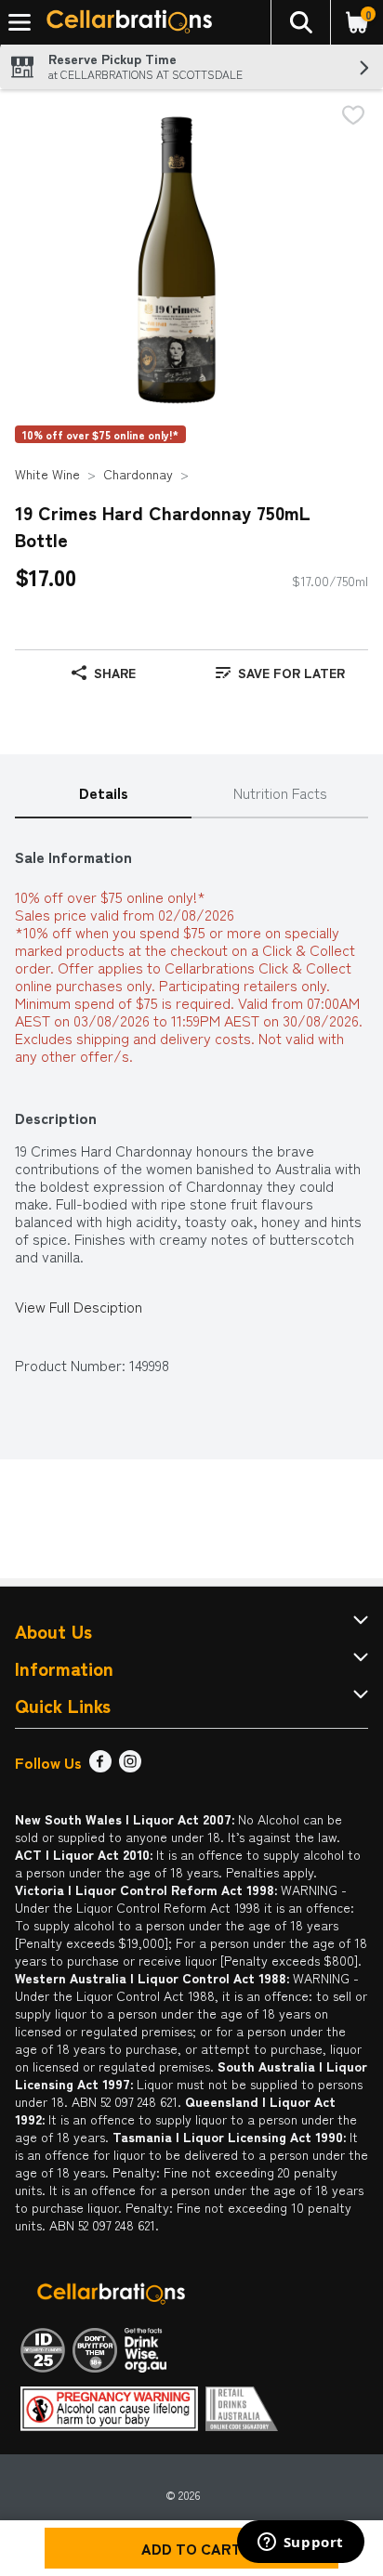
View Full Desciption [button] (79, 1307)
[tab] (103, 794)
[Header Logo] (125, 23)
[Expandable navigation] (20, 22)
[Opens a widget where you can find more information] (300, 2543)
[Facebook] (100, 1766)
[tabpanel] (191, 1102)
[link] (280, 673)
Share (115, 673)
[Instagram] (130, 1766)
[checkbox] (353, 117)
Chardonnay (138, 474)
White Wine (47, 474)
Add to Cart (191, 2548)
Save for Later (291, 673)
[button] (300, 22)
